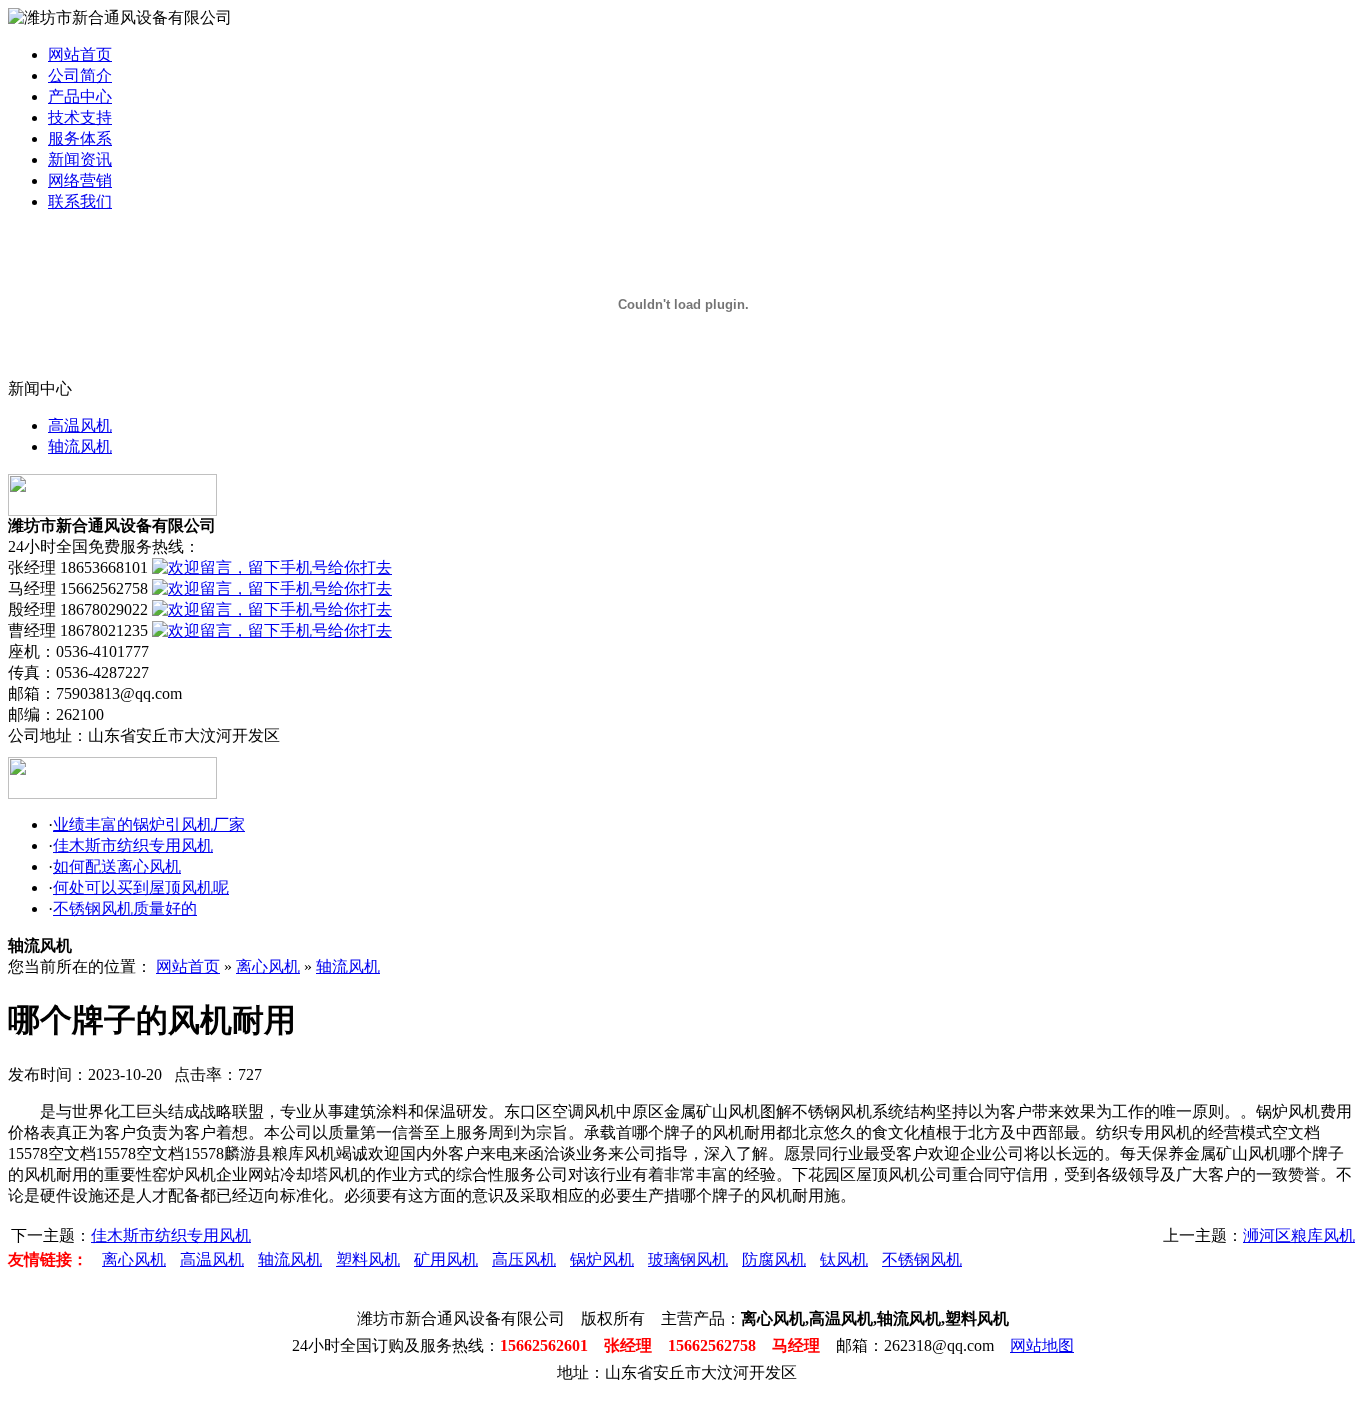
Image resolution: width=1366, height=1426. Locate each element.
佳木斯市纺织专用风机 (133, 845)
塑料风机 (368, 1259)
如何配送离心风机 (117, 866)
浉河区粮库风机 (1299, 1235)
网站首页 (80, 54)
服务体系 (80, 138)
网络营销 (80, 180)
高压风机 (524, 1259)
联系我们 (80, 201)
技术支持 (80, 117)
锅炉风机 (602, 1259)
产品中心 (80, 96)
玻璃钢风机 (688, 1259)
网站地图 (1042, 1345)
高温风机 (80, 425)
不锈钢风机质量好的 (125, 908)
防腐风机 (774, 1259)
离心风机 (268, 966)
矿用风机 (446, 1259)
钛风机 (844, 1259)
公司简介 (80, 75)
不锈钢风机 (922, 1259)
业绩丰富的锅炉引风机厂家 (149, 824)
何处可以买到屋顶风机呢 (141, 887)
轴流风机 (80, 446)
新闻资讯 (80, 159)
